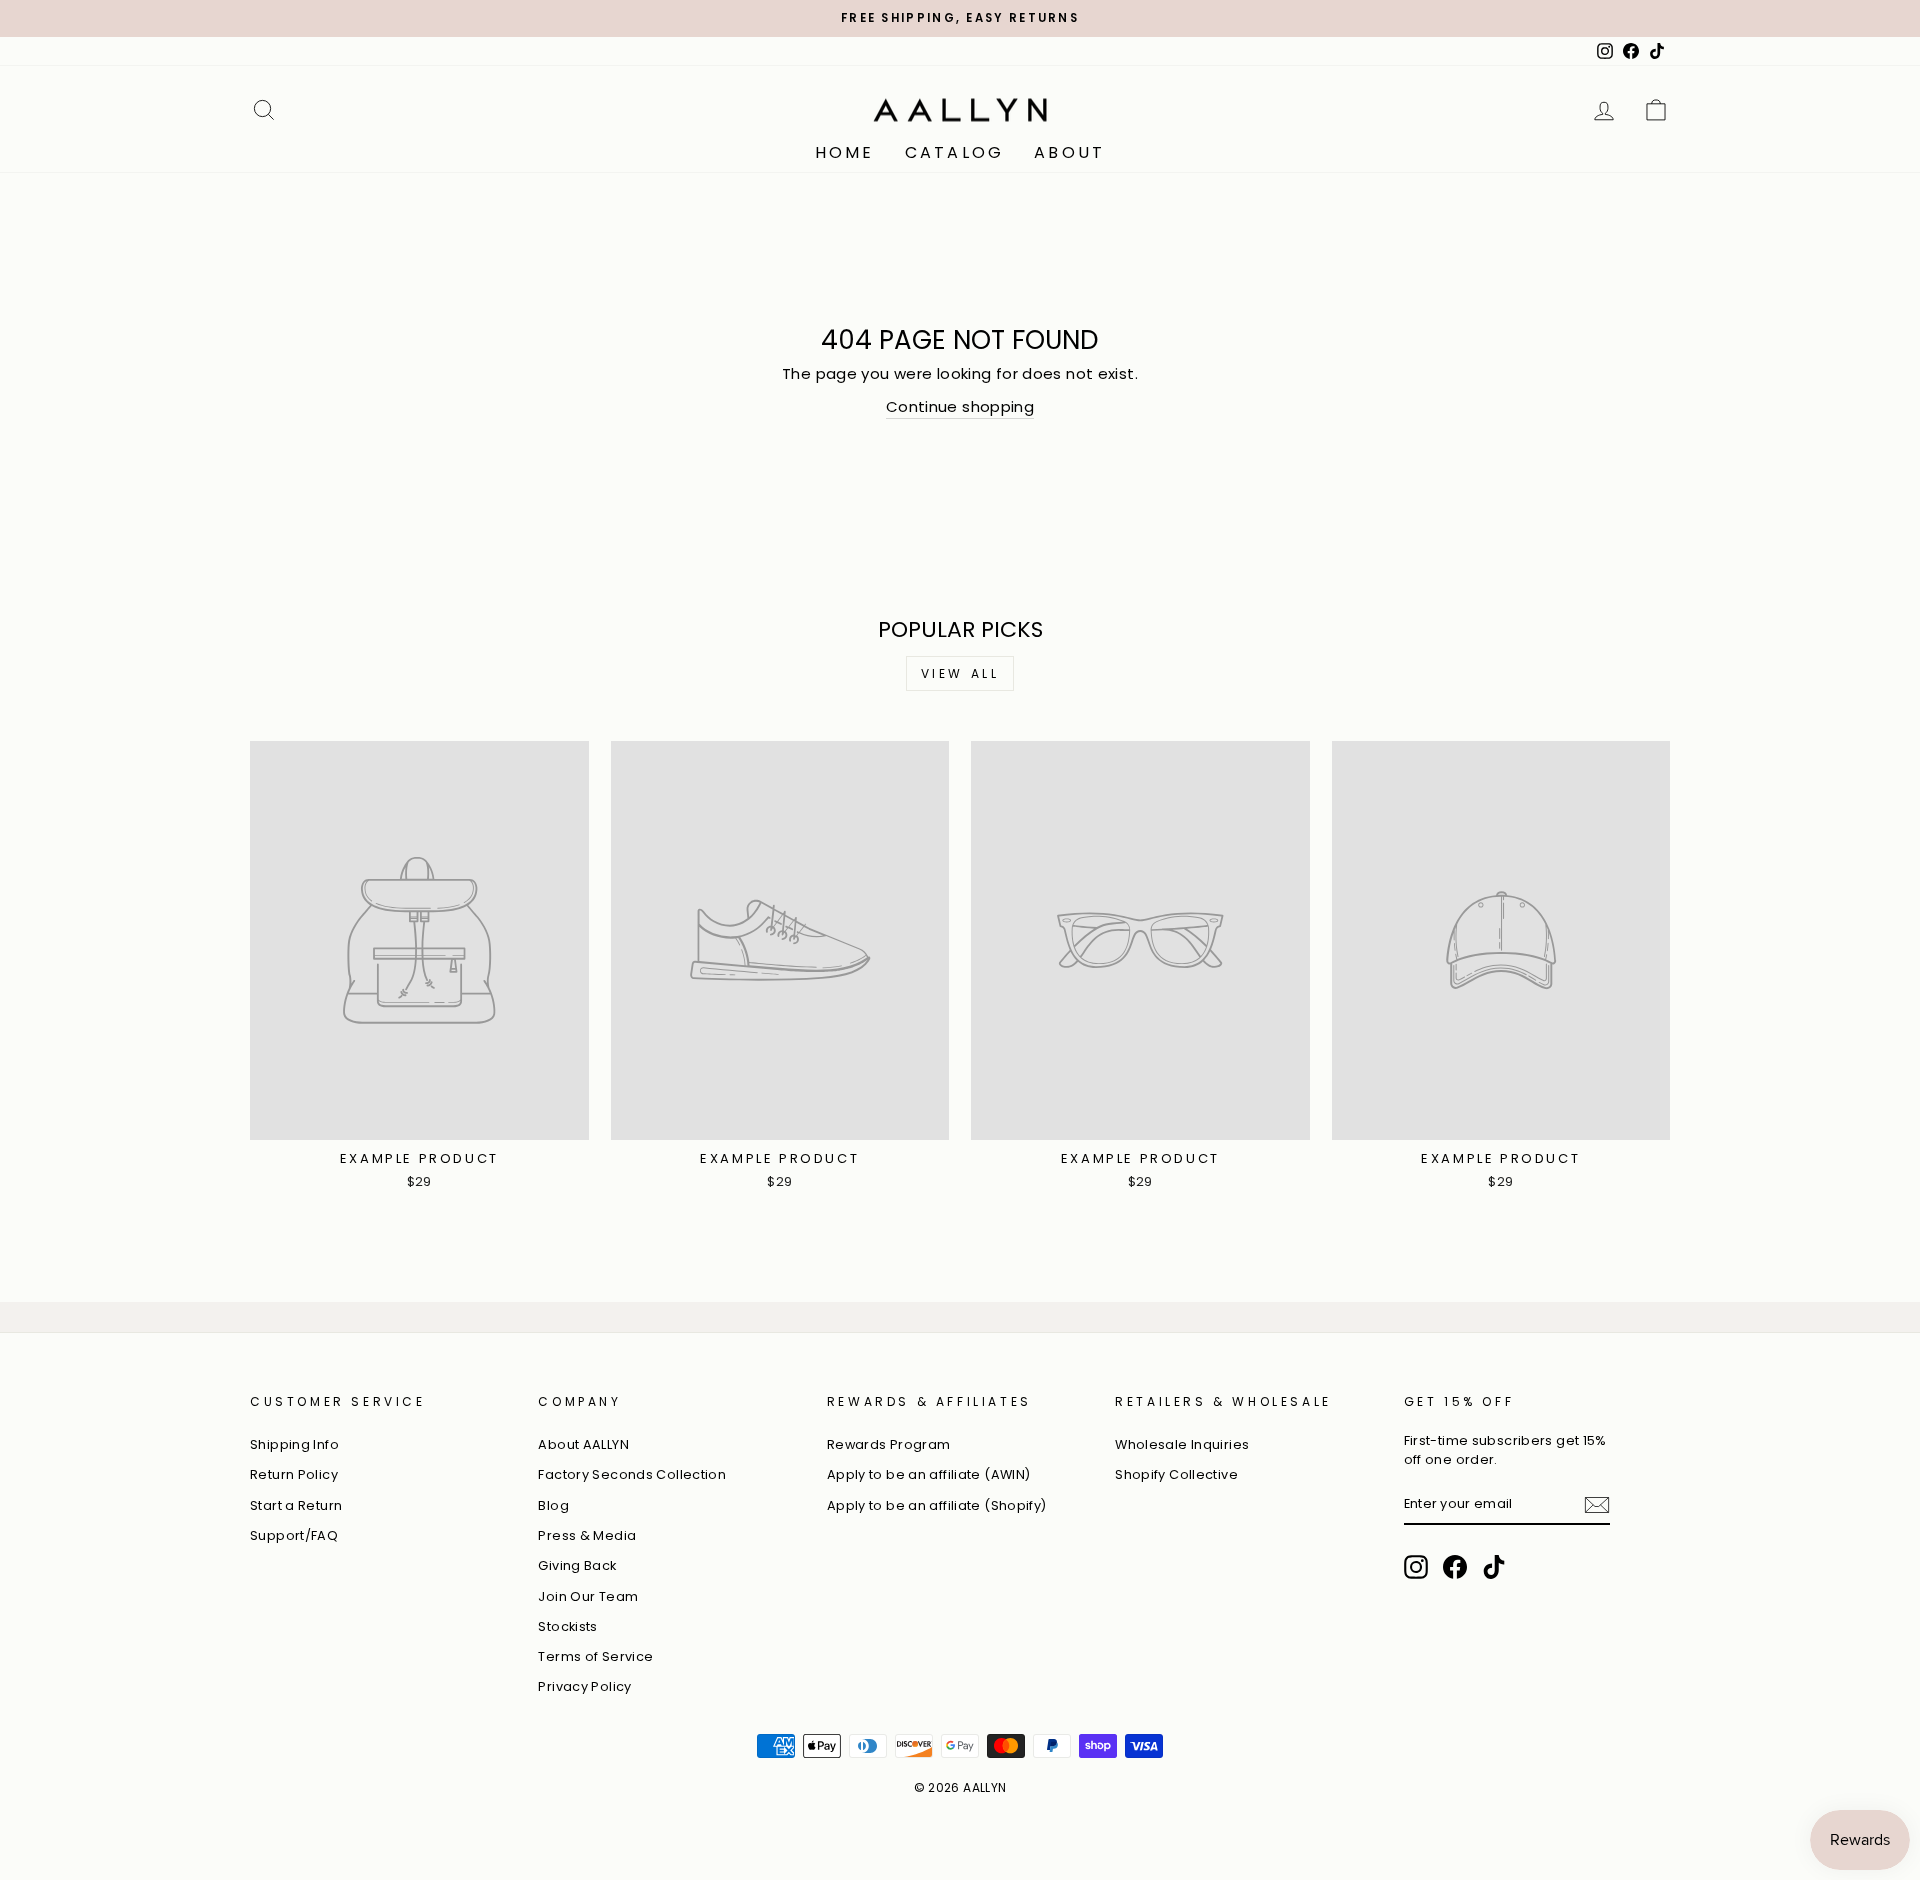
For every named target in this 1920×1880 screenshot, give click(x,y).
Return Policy (294, 1474)
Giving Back (577, 1565)
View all (960, 673)
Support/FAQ (294, 1535)
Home (845, 152)
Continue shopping (960, 406)
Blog (553, 1505)
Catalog (954, 152)
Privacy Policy (584, 1686)
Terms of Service (595, 1656)
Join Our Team (588, 1596)
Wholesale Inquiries (1182, 1444)
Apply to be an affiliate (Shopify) (937, 1505)
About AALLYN (583, 1444)
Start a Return (296, 1505)
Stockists (567, 1626)
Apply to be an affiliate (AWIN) (929, 1474)
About (1069, 152)
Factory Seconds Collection (632, 1474)
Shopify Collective (1176, 1474)
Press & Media (587, 1535)
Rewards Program (889, 1444)
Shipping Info (294, 1444)
